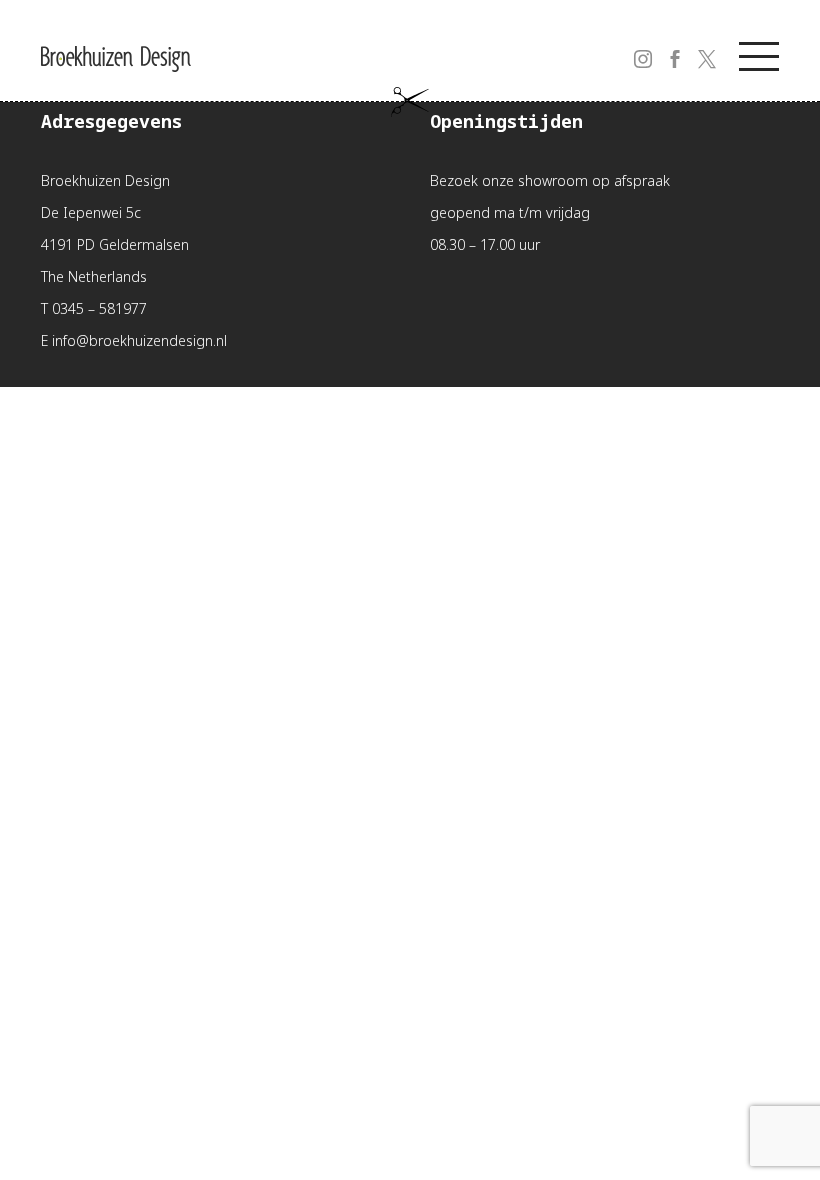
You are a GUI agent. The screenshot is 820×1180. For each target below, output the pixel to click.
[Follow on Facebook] (663, 47)
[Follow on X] (695, 47)
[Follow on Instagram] (631, 47)
